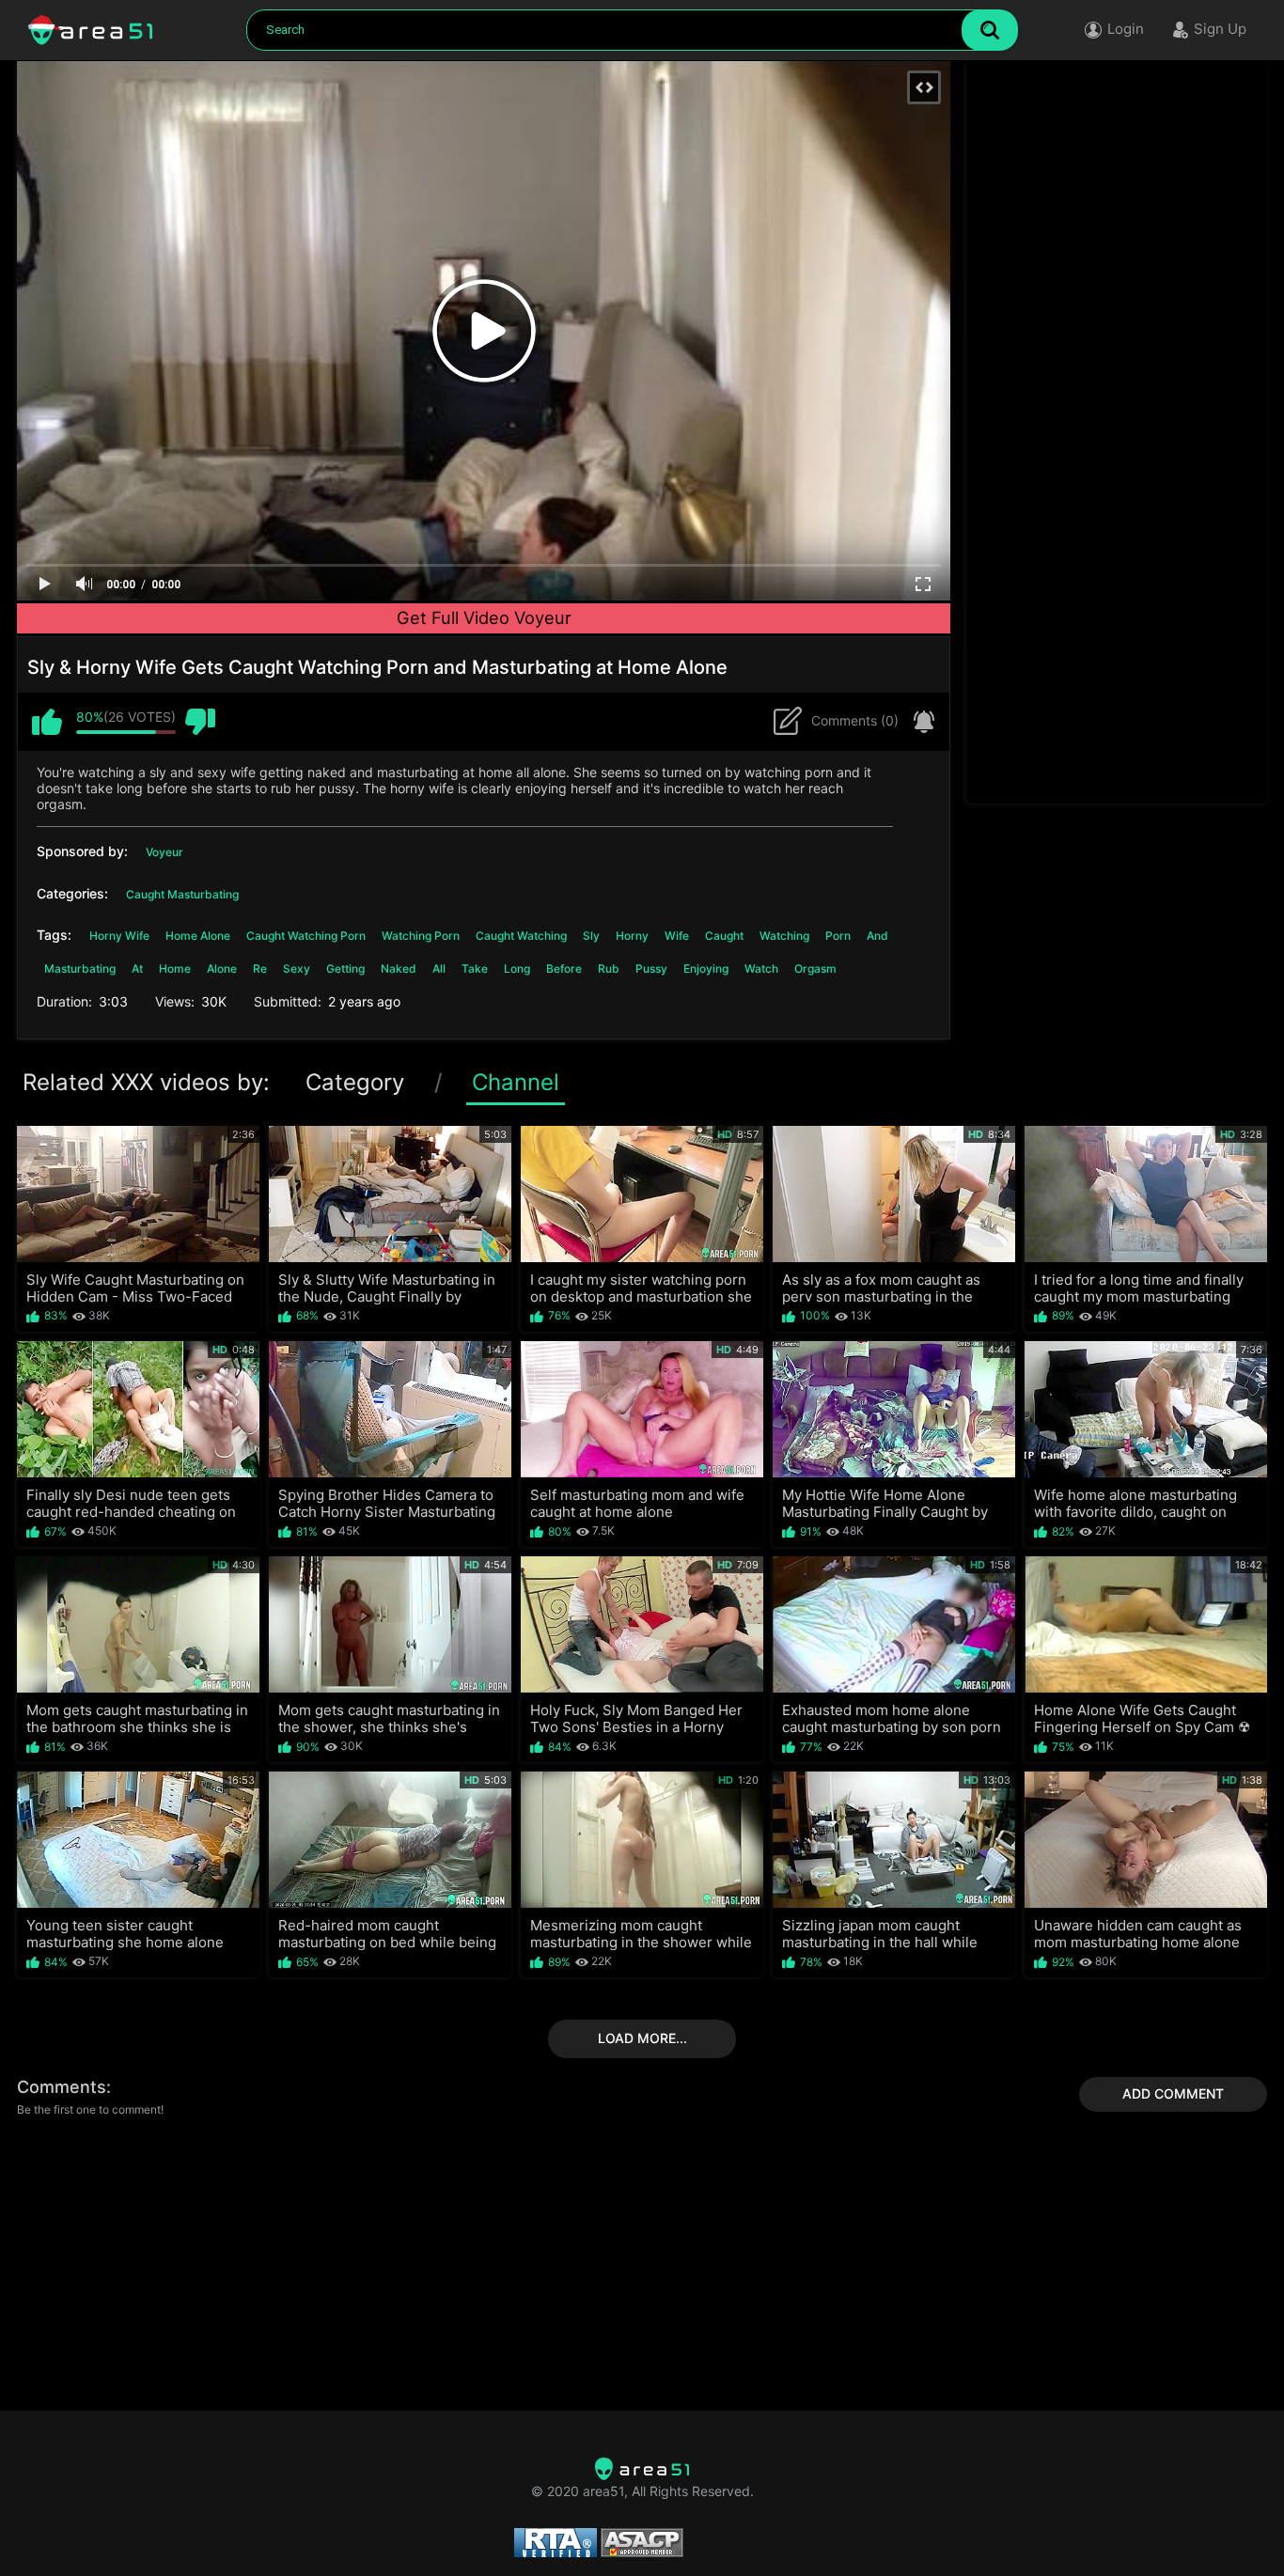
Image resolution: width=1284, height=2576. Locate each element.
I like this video (47, 722)
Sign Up (1220, 29)
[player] (45, 585)
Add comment (1173, 2093)
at (137, 968)
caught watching (521, 936)
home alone (198, 936)
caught (724, 936)
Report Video (919, 722)
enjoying (706, 968)
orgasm (815, 968)
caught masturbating (182, 894)
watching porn (421, 936)
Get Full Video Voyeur (484, 617)
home (175, 968)
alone (222, 968)
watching (784, 936)
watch (761, 968)
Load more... (642, 2038)
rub (609, 968)
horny (632, 936)
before (564, 968)
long (517, 968)
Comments (62, 2087)
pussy (651, 968)
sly (591, 936)
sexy (297, 968)
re (260, 968)
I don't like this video (200, 722)
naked (399, 968)
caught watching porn (306, 936)
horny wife (119, 936)
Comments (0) (855, 720)
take (475, 968)
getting (345, 968)
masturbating (80, 968)
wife (677, 936)
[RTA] (642, 2469)
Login (1126, 29)
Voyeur (164, 852)
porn (838, 936)
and (877, 936)
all (439, 968)
